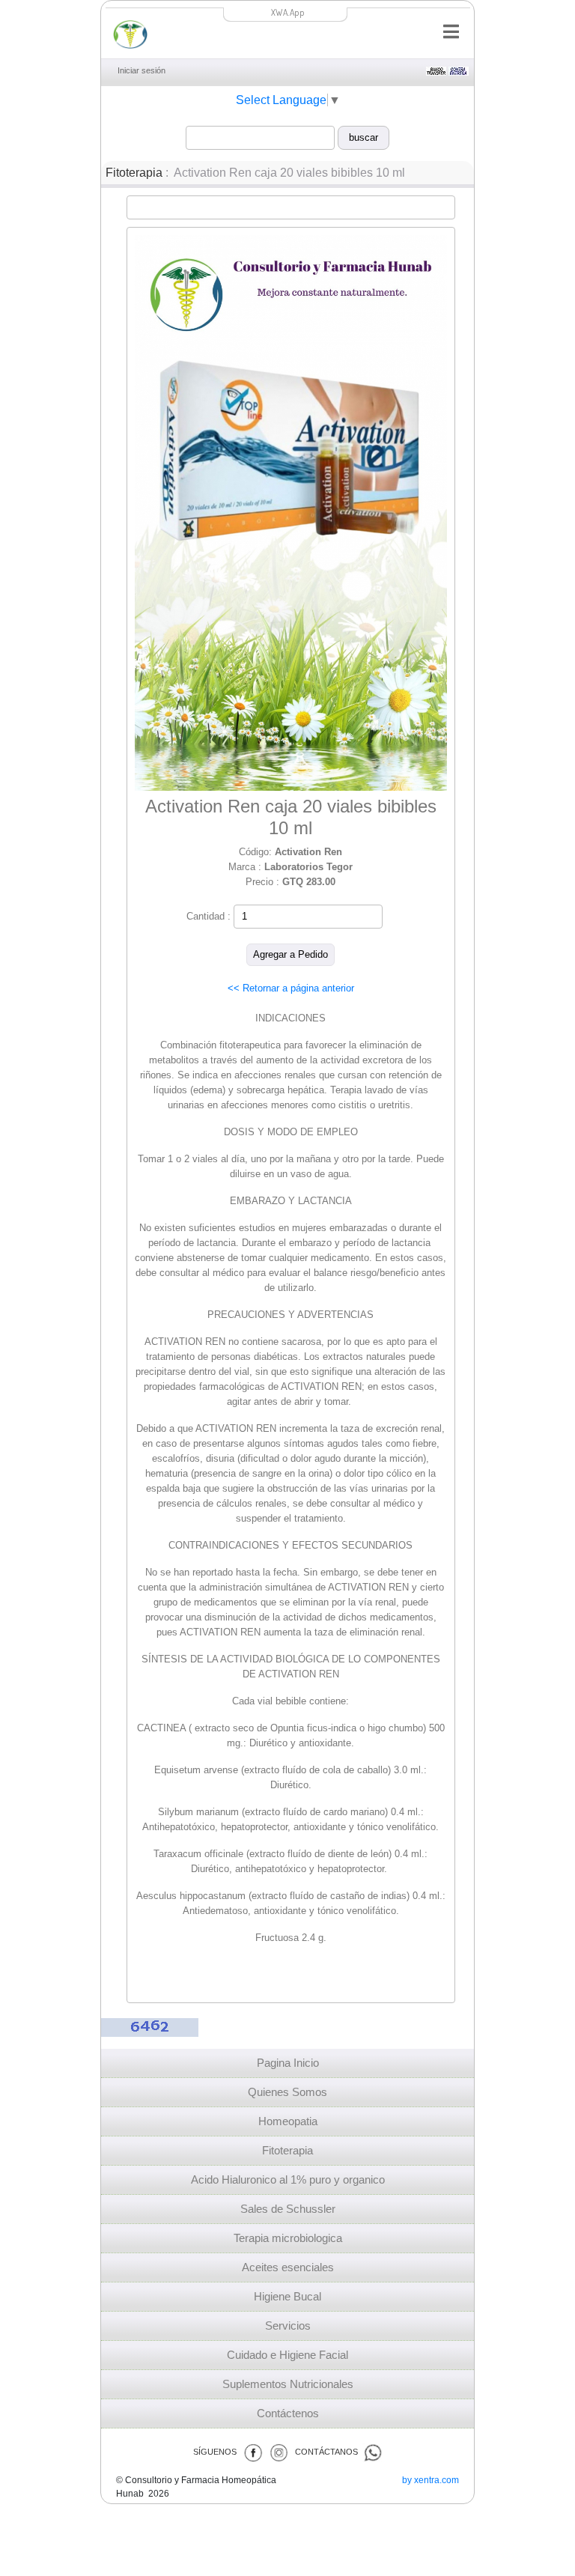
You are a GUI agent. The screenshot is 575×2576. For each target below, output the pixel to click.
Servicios (288, 2326)
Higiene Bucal (287, 2297)
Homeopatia (288, 2121)
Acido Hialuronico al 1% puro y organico (288, 2180)
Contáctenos (288, 2414)
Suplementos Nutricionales (288, 2384)
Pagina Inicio (288, 2063)
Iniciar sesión (142, 70)
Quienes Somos (287, 2092)
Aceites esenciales (288, 2267)
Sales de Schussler (288, 2209)
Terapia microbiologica (288, 2238)
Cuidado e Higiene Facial (287, 2355)
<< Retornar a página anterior (291, 988)
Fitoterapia (134, 173)
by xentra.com (431, 2480)
